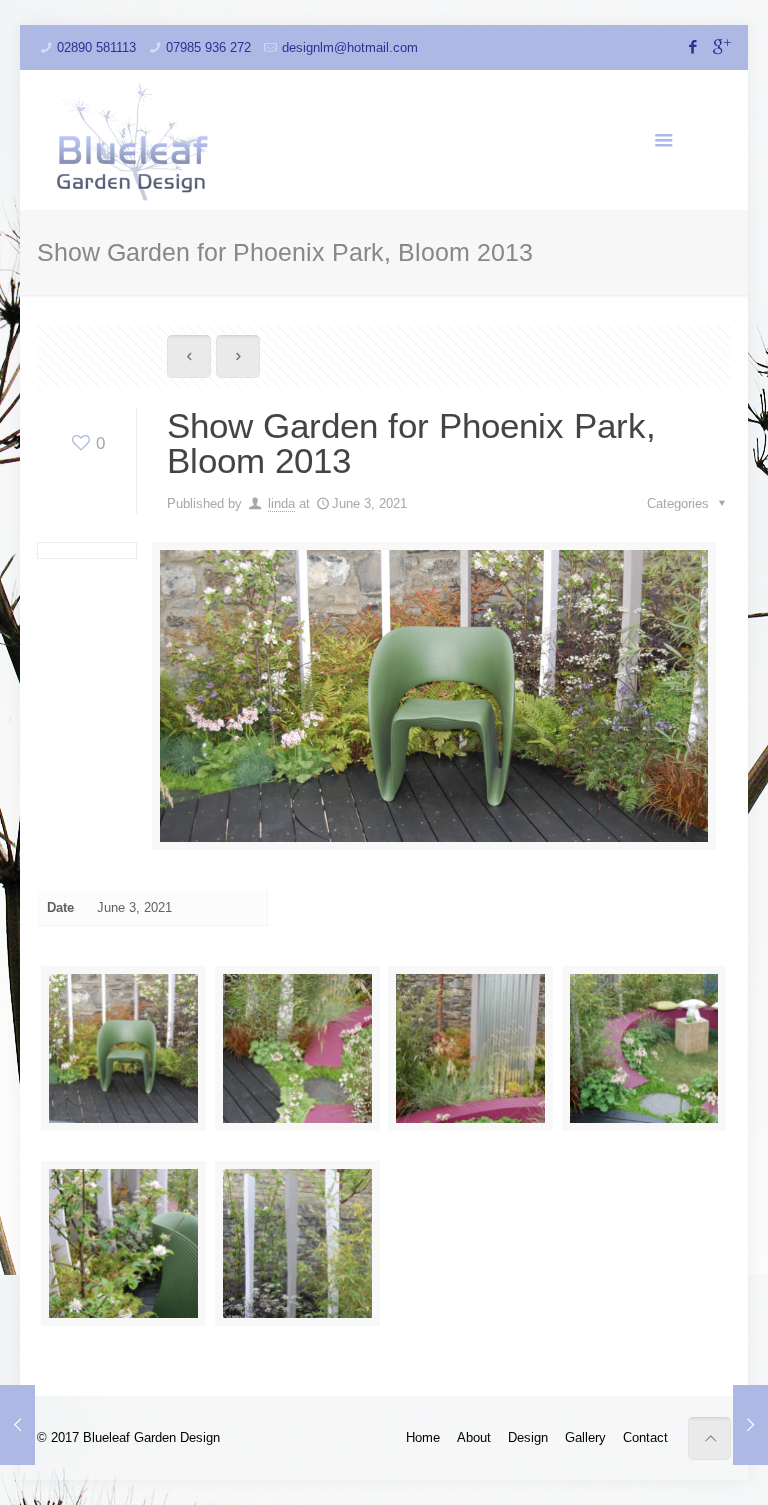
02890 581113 (96, 47)
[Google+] (720, 46)
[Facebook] (693, 46)
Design (528, 1437)
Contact (645, 1437)
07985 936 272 (208, 47)
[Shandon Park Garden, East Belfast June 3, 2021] (17, 1425)
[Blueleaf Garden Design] (135, 140)
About (474, 1437)
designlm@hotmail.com (350, 47)
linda (281, 503)
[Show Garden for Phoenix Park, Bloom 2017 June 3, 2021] (750, 1425)
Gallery (585, 1437)
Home (423, 1437)
